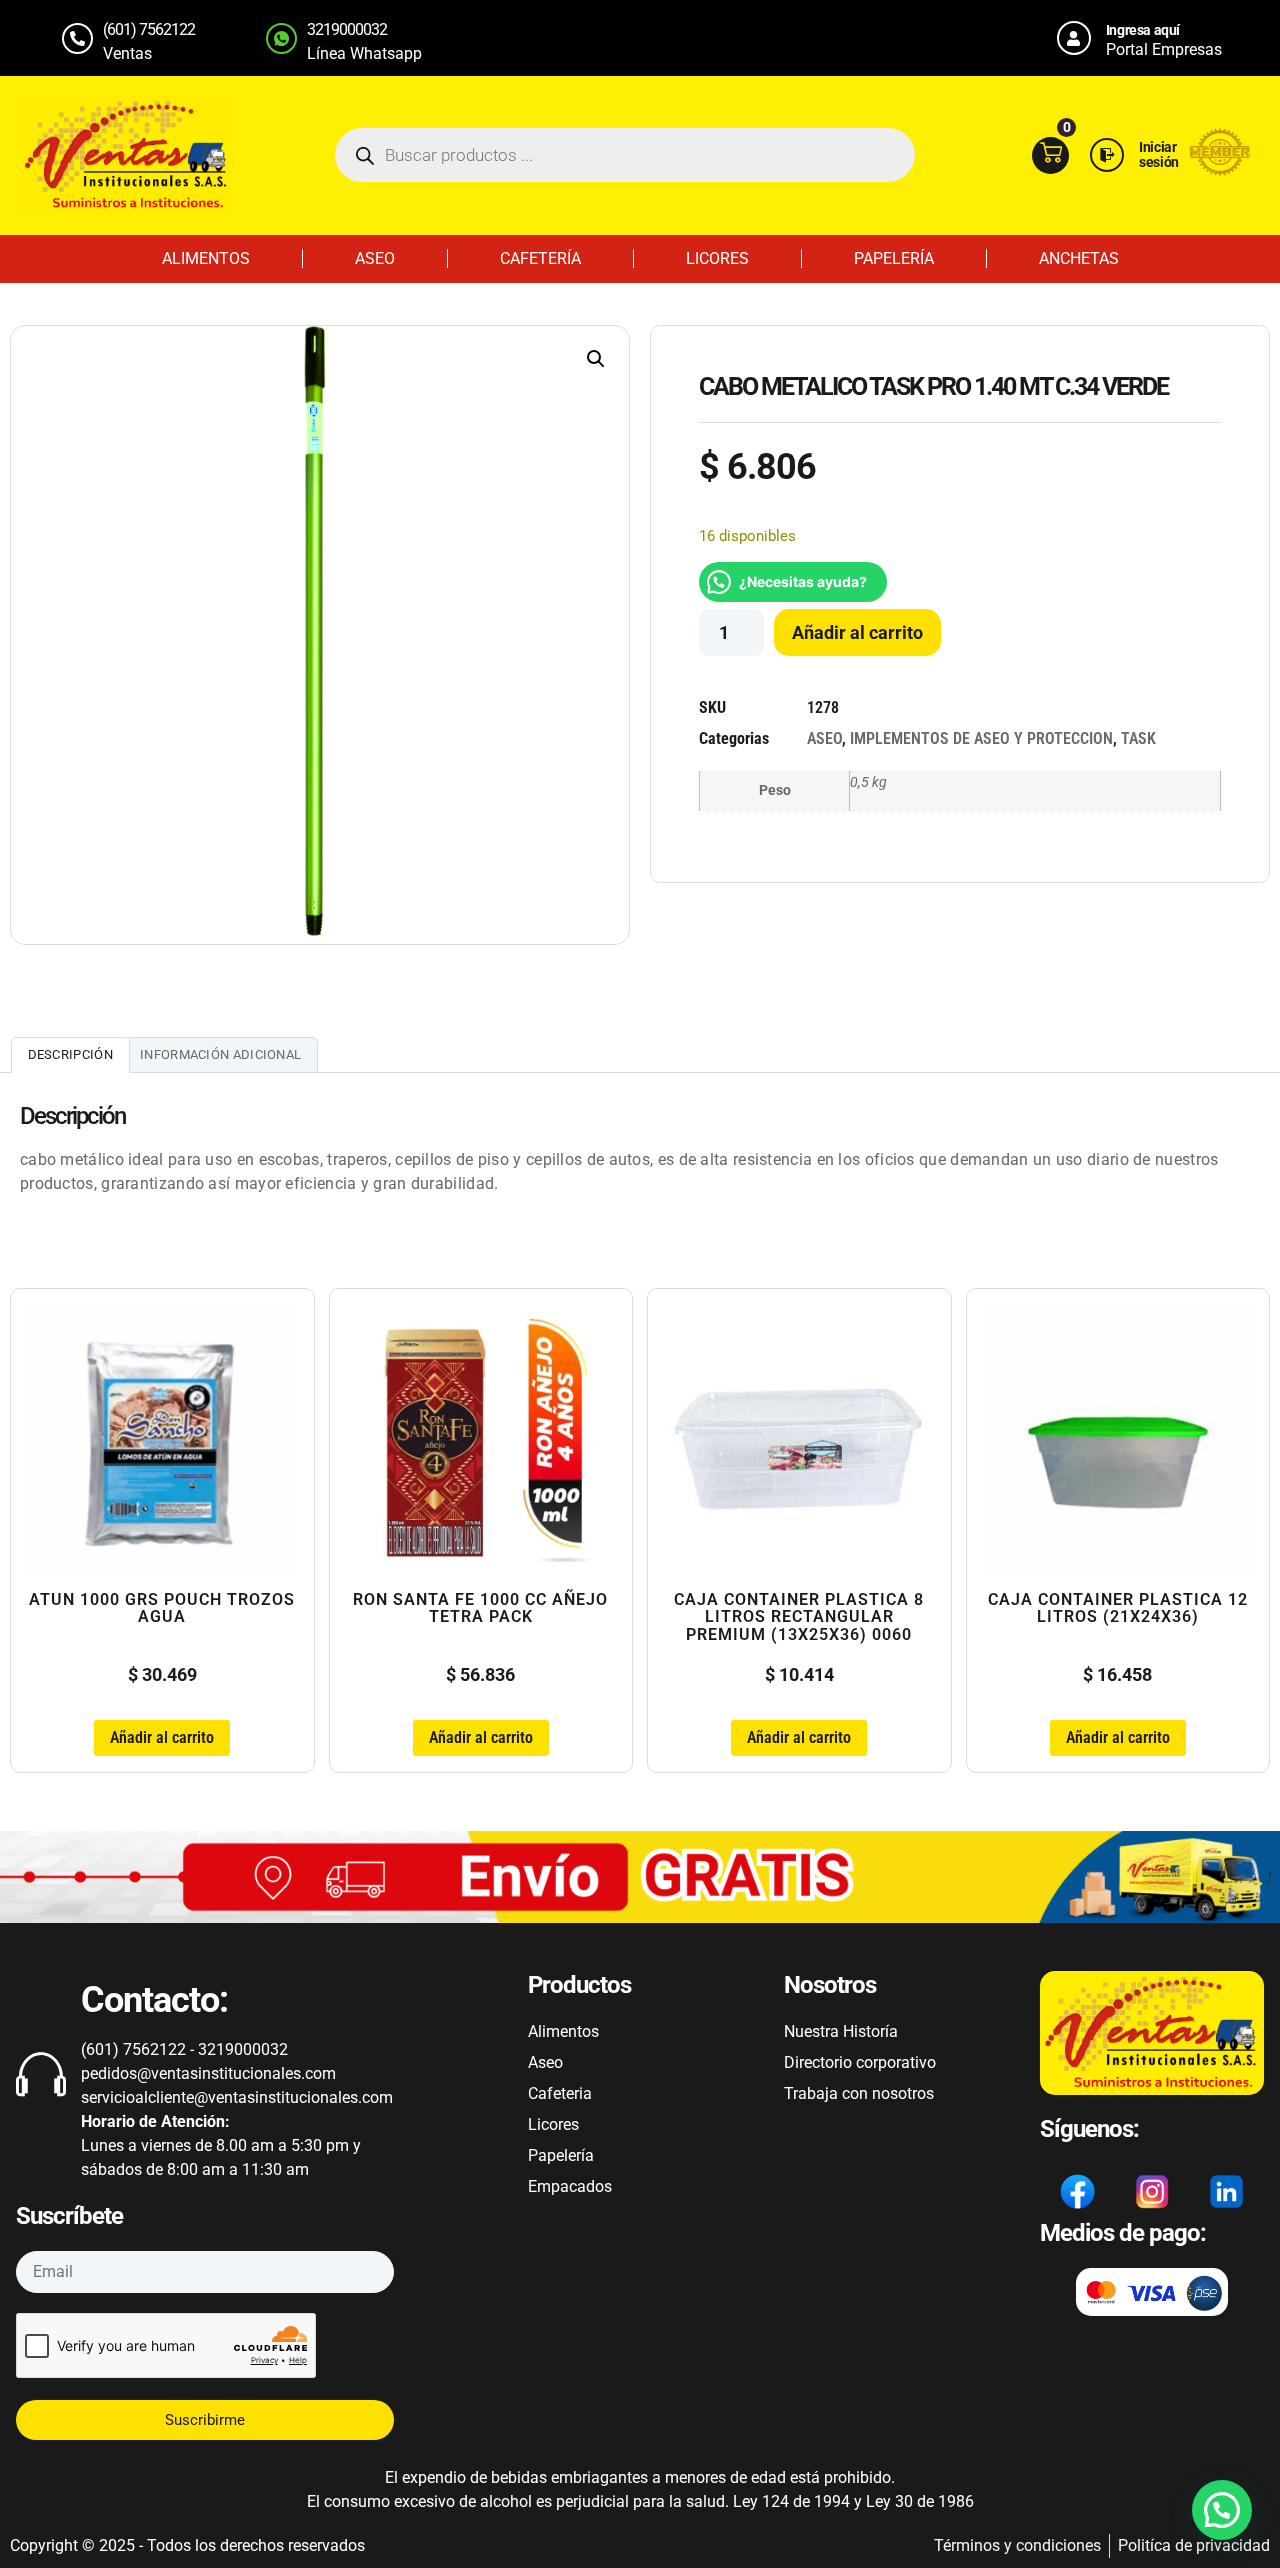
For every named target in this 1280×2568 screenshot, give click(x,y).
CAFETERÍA (540, 258)
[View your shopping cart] (1050, 155)
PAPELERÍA (894, 258)
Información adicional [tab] (220, 1054)
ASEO (375, 258)
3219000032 (347, 29)
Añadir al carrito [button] (162, 1737)
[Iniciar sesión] (1107, 155)
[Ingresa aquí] (1074, 38)
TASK (1138, 738)
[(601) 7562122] (77, 38)
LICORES (717, 258)
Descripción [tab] (70, 1054)
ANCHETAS (1079, 258)
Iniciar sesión (1159, 154)
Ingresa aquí (1143, 30)
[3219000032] (281, 38)
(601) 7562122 (149, 29)
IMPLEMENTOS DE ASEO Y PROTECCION (981, 738)
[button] (596, 359)
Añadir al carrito (857, 632)
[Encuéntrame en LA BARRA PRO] (1220, 170)
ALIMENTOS (206, 258)
